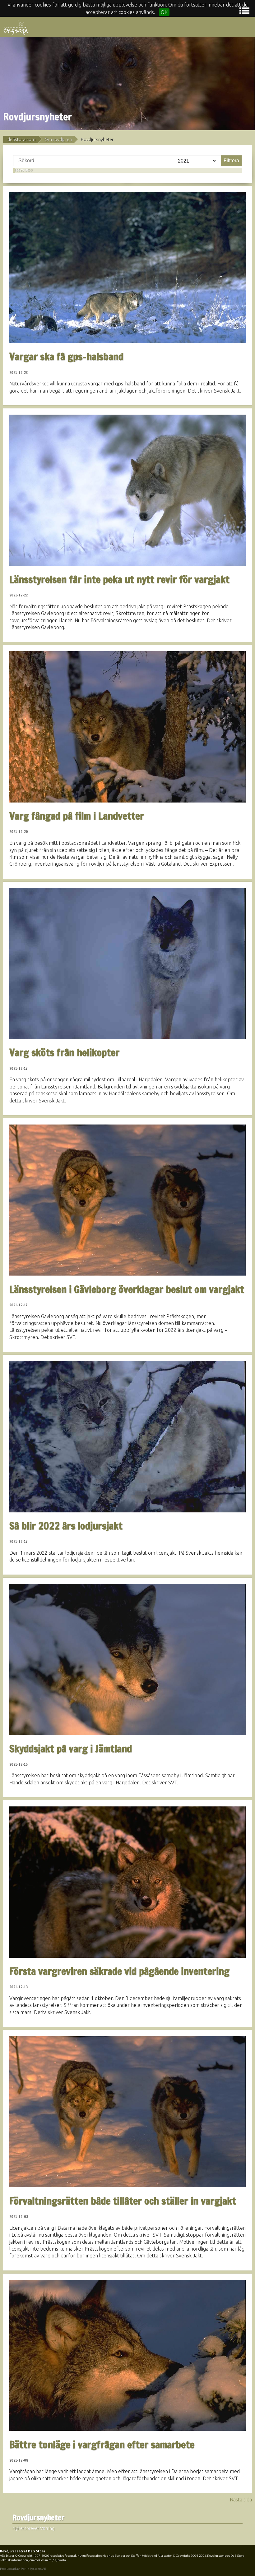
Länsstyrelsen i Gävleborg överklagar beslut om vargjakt (127, 1289)
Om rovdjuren (58, 140)
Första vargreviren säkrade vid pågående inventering (119, 1971)
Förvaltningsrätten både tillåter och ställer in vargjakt (123, 2201)
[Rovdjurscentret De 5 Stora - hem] (16, 27)
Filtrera (231, 161)
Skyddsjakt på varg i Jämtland (71, 1749)
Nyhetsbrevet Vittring (33, 2528)
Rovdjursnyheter (39, 2518)
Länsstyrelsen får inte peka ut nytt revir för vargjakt (119, 579)
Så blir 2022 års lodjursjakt (66, 1526)
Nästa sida (241, 2500)
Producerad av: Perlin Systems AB (23, 2569)
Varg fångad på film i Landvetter (77, 816)
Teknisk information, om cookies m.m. (26, 2560)
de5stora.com (21, 140)
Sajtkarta (60, 2560)
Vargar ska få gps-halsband (66, 356)
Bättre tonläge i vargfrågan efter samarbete (102, 2445)
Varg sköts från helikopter (64, 1052)
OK (164, 12)
